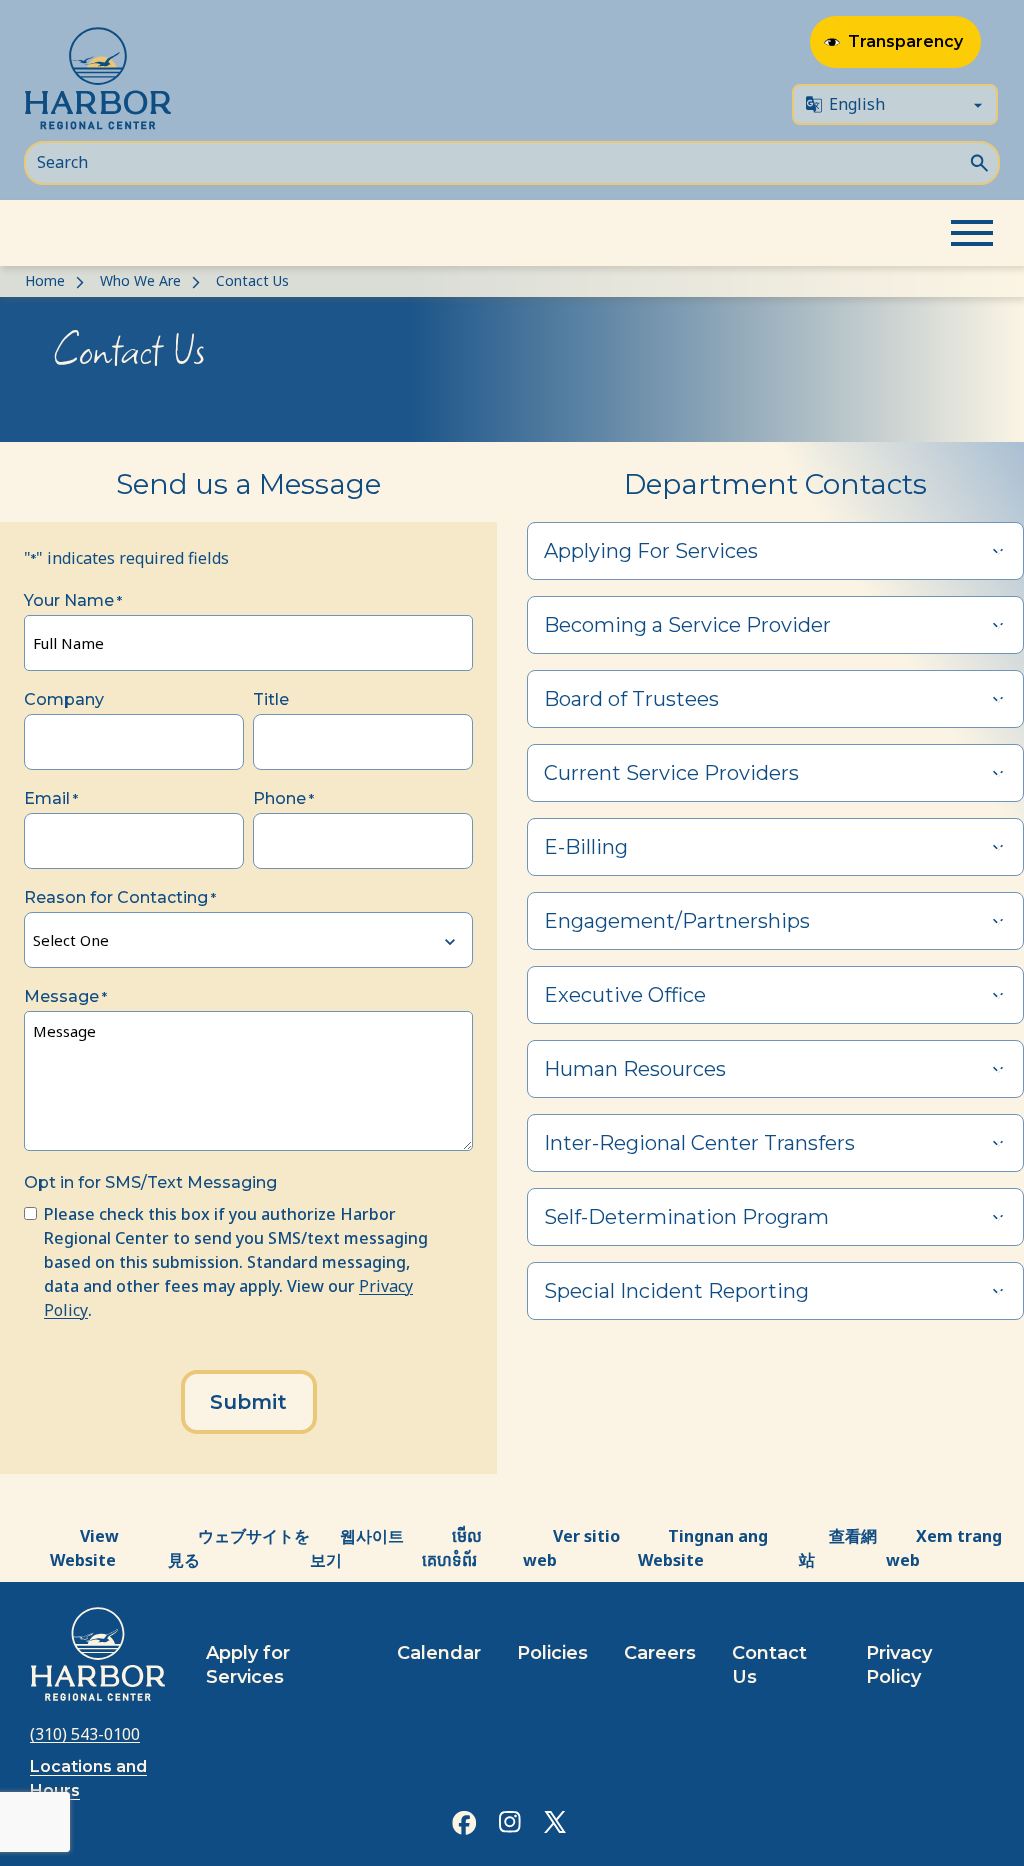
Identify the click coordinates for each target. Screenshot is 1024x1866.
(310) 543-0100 (85, 1734)
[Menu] (972, 233)
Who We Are (140, 280)
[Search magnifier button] (979, 161)
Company (64, 699)
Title (271, 699)
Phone (283, 798)
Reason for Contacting (120, 897)
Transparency (905, 41)
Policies (552, 1653)
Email (51, 798)
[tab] (775, 551)
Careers (660, 1653)
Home (45, 280)
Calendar (439, 1653)
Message (65, 996)
